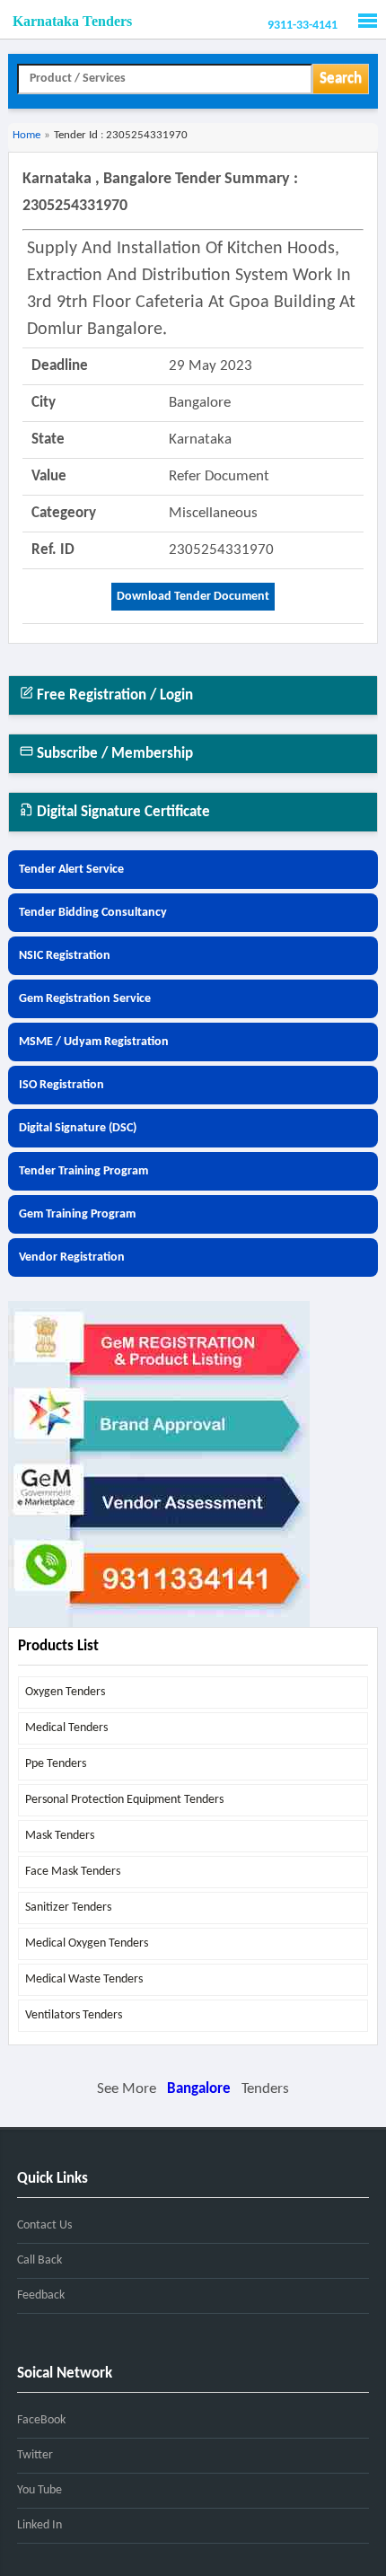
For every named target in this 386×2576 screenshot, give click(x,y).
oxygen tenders (65, 1692)
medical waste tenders (84, 1979)
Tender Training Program (83, 1171)
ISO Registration (61, 1085)
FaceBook (41, 2420)
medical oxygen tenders (87, 1943)
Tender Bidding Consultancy (93, 913)
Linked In (39, 2525)
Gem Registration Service (85, 999)
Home (26, 135)
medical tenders (66, 1728)
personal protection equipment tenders (124, 1800)
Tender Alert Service (71, 870)
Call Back (39, 2260)
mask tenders (60, 1836)
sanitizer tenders (68, 1908)
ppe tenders (56, 1764)
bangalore (199, 2089)
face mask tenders (73, 1872)
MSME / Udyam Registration (94, 1042)
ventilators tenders (74, 2015)
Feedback (41, 2295)
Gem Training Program (77, 1214)
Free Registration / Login (113, 695)
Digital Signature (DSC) (78, 1128)
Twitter (35, 2455)
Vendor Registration (72, 1257)
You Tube (39, 2490)
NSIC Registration (65, 956)
